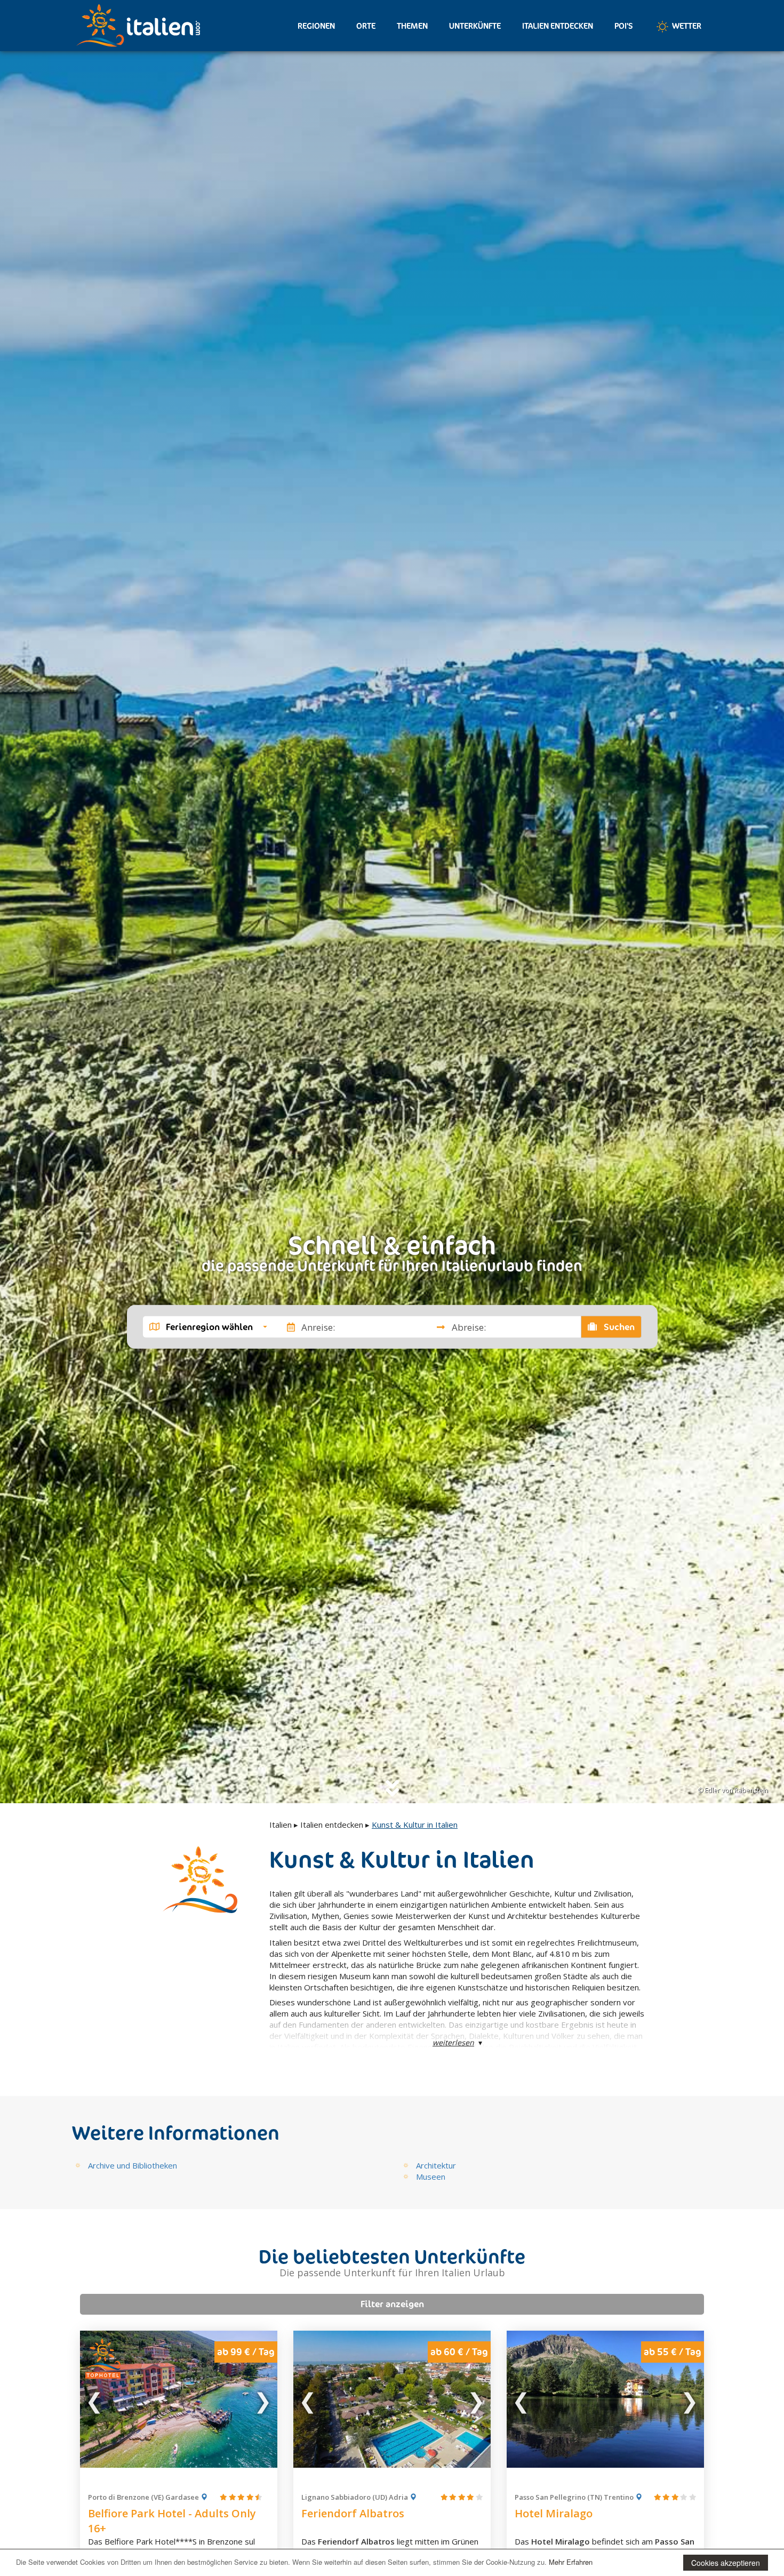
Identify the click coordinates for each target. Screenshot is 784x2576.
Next (262, 2399)
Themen (412, 26)
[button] (208, 1327)
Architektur (436, 2165)
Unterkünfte (475, 26)
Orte (366, 26)
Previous (95, 2399)
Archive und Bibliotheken (133, 2165)
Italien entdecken (558, 26)
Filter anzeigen (392, 2304)
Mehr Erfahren (571, 2562)
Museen (431, 2177)
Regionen (316, 26)
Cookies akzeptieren (726, 2563)
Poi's (624, 26)
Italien (281, 1825)
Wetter (686, 26)
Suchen (618, 1327)
